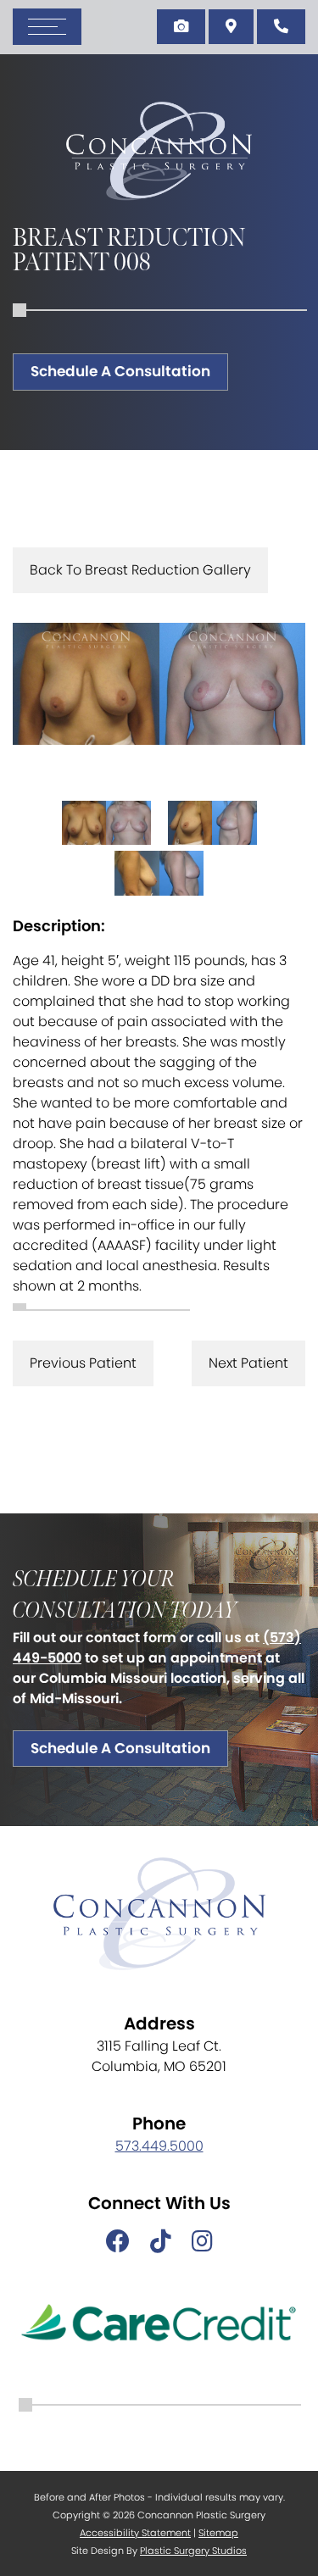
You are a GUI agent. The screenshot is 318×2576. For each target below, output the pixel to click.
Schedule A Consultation (120, 371)
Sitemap (218, 2533)
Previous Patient (83, 1363)
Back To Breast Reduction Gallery (140, 570)
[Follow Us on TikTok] (161, 2242)
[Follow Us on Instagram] (202, 2242)
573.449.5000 (159, 2146)
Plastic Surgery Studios (193, 2551)
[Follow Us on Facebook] (118, 2242)
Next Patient (248, 1363)
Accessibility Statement (135, 2533)
